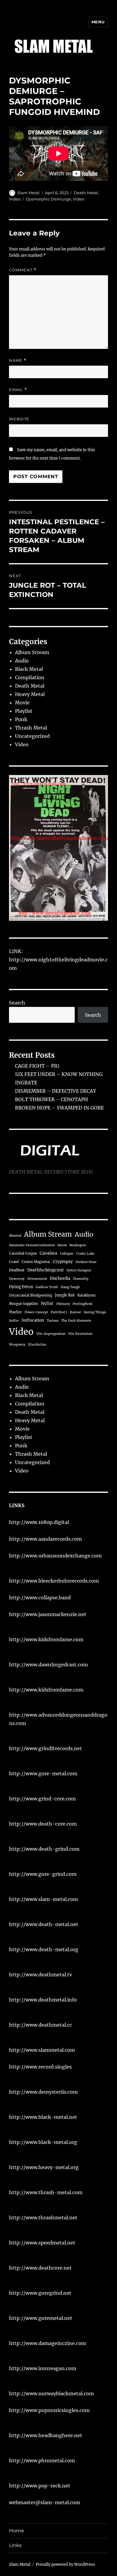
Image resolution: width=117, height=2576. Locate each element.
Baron (62, 1245)
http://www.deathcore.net (40, 2268)
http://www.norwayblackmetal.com (51, 2393)
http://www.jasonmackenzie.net (48, 1614)
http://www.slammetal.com (42, 2050)
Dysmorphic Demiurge (48, 199)
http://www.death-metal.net (44, 1924)
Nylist (47, 1304)
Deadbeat (17, 1270)
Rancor (75, 1312)
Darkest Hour (86, 1262)
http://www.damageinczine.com (48, 2343)
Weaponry (17, 1345)
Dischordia (60, 1278)
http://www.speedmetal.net (42, 2243)
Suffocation (33, 1320)
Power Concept (36, 1312)
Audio (22, 661)
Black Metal (29, 669)
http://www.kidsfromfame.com (46, 1639)
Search (17, 1003)
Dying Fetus (21, 1287)
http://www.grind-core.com (42, 1799)
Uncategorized (32, 736)
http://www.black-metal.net (43, 2117)
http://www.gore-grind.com (43, 1874)
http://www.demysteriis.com (43, 2092)
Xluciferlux (37, 1345)
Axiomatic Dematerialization (32, 1245)
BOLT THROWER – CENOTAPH (51, 1099)
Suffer (14, 1321)
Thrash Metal (31, 728)
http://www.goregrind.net (40, 2293)
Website (19, 419)
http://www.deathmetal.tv (40, 1975)
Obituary (63, 1304)
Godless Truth (47, 1287)
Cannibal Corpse (23, 1253)
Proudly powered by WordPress (65, 2564)
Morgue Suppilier (24, 1304)
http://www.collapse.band (40, 1598)
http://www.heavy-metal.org (44, 2167)
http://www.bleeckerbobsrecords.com (54, 1581)
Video (15, 199)
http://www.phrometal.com (42, 2461)
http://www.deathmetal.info (43, 2000)
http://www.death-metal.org (44, 1949)
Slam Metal (28, 193)
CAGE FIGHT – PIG (37, 1066)
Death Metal (86, 193)
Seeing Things (95, 1312)
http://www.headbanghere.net (46, 2435)
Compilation (30, 677)
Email (18, 390)
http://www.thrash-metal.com (46, 2192)
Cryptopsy (63, 1262)
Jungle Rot (65, 1295)
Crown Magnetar (36, 1262)
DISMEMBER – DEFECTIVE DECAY (55, 1091)
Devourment (37, 1279)
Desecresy (17, 1279)
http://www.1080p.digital (39, 1522)
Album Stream (32, 652)
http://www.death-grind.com (44, 1849)
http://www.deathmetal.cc (40, 2025)
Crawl (14, 1262)
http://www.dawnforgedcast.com (48, 1665)
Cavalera (48, 1253)
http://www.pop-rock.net (40, 2486)
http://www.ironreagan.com (43, 2368)
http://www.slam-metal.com (43, 1899)
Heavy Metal (30, 694)
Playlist (24, 711)
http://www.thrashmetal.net (43, 2218)
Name (18, 360)
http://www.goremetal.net (41, 2318)
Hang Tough (70, 1287)
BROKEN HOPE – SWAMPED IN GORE (59, 1108)
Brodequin (78, 1245)
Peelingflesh (82, 1304)
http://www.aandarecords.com (45, 1539)
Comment (23, 270)
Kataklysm (86, 1295)
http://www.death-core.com (43, 1824)
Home (16, 2531)
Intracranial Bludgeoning (31, 1295)
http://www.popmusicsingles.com (49, 2410)
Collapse (67, 1254)
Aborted (15, 1236)
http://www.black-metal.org (43, 2142)
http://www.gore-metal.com (43, 1773)
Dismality (81, 1279)
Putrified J (59, 1312)
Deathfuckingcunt (46, 1270)
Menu (98, 22)
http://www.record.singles (40, 2067)
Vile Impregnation (51, 1334)
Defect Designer (79, 1270)
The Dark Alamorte (76, 1321)
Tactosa (53, 1321)
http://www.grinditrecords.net (45, 1748)
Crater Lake (85, 1254)
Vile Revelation (80, 1334)
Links (15, 2545)
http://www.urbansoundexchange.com (55, 1556)
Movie (22, 703)
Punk (21, 719)
